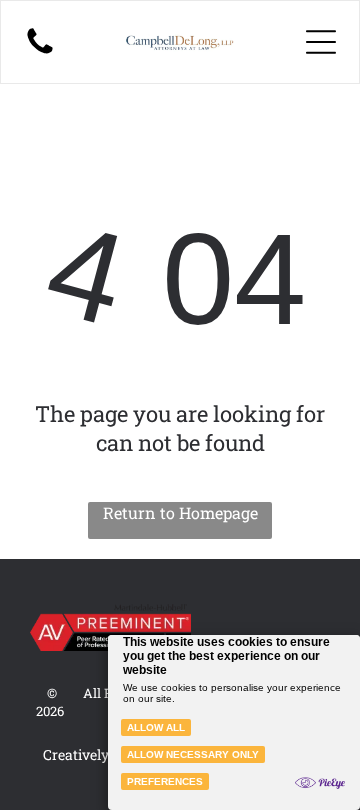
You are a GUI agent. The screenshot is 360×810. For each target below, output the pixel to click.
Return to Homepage (180, 512)
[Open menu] (321, 42)
